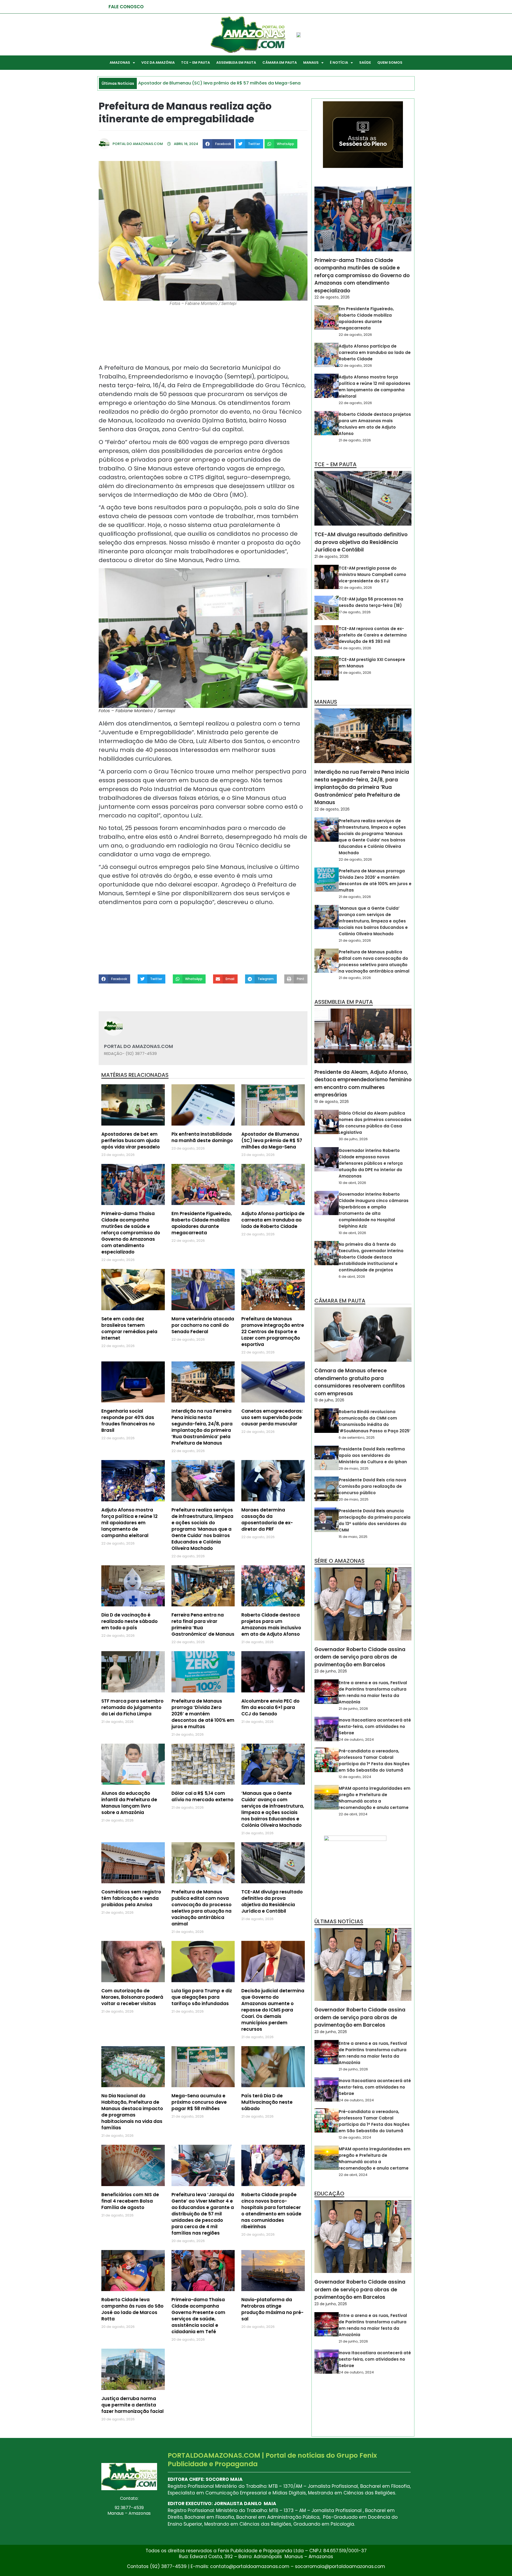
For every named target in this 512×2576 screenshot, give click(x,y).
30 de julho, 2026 (353, 1139)
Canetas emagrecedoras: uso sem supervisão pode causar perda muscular (272, 1417)
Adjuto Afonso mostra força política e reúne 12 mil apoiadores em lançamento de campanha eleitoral (129, 1523)
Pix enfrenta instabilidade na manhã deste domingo (202, 1137)
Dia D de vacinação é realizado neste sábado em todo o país (129, 1621)
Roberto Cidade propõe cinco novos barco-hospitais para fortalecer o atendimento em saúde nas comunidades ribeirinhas (271, 2211)
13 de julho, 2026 (329, 1400)
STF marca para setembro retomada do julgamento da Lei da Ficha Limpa (132, 1707)
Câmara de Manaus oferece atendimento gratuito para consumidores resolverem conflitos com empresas (360, 1382)
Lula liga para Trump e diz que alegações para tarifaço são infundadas (202, 1997)
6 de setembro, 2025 (357, 1438)
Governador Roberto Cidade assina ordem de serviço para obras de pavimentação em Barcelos (360, 1657)
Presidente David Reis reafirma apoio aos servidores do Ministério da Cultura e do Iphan (373, 1455)
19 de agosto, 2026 (332, 1102)
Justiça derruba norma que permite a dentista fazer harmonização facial (133, 2405)
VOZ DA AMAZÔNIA (158, 63)
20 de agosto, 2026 (355, 588)
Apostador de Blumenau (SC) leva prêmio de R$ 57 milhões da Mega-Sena (272, 1140)
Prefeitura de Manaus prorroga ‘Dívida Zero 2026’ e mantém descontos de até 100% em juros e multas (203, 1714)
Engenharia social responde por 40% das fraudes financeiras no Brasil (128, 1421)
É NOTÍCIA (339, 63)
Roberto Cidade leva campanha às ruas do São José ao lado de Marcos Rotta (132, 2309)
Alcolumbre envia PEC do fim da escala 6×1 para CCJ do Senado (270, 1707)
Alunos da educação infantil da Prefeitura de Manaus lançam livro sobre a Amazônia (129, 1803)
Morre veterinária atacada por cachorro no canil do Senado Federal (203, 1325)
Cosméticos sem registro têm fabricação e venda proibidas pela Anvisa (131, 1898)
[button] (218, 144)
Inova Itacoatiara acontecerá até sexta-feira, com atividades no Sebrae (375, 1726)
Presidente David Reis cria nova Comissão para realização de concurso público (372, 1486)
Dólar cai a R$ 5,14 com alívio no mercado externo (202, 1796)
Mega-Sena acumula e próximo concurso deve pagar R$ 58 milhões (199, 2102)
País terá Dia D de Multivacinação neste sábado (267, 2102)
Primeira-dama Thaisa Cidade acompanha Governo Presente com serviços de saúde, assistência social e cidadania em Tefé (198, 2316)
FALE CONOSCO (126, 7)
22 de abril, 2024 (353, 1814)
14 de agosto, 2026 (355, 648)
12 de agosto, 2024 (355, 1777)
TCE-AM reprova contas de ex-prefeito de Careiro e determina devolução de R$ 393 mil (373, 635)
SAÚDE (365, 63)
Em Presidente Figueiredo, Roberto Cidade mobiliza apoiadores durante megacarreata (202, 1223)
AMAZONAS (120, 63)
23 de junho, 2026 (331, 1671)
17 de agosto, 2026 (355, 612)
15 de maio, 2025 (353, 1537)
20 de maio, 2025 (354, 1499)
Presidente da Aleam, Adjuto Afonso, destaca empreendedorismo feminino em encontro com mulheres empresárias (363, 1084)
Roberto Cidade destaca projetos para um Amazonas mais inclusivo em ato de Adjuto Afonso (271, 1624)
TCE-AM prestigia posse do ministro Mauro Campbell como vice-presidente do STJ (372, 575)
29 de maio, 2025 (354, 1468)
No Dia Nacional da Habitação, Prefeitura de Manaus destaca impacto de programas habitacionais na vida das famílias (132, 2112)
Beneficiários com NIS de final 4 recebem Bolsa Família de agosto (130, 2201)
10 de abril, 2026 (352, 1183)
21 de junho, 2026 (353, 1709)
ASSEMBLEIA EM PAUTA (236, 63)
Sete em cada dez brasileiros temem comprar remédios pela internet (129, 1328)
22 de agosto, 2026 (332, 297)
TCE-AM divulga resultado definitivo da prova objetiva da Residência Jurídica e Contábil (272, 1901)
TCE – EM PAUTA (195, 63)
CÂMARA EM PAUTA (280, 63)
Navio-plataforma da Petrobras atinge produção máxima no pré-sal (272, 2309)
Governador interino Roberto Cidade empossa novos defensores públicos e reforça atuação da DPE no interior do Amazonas (371, 1163)
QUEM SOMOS (390, 63)
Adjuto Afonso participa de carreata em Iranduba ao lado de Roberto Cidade (273, 1220)
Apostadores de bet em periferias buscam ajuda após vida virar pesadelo (131, 1140)
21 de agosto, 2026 (355, 440)
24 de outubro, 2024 (356, 1739)
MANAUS (311, 63)
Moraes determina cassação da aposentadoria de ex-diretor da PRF (267, 1519)
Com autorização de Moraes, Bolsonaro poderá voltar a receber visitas (132, 1997)
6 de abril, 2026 (352, 1277)
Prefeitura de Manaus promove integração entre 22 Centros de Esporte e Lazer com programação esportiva (273, 1332)
